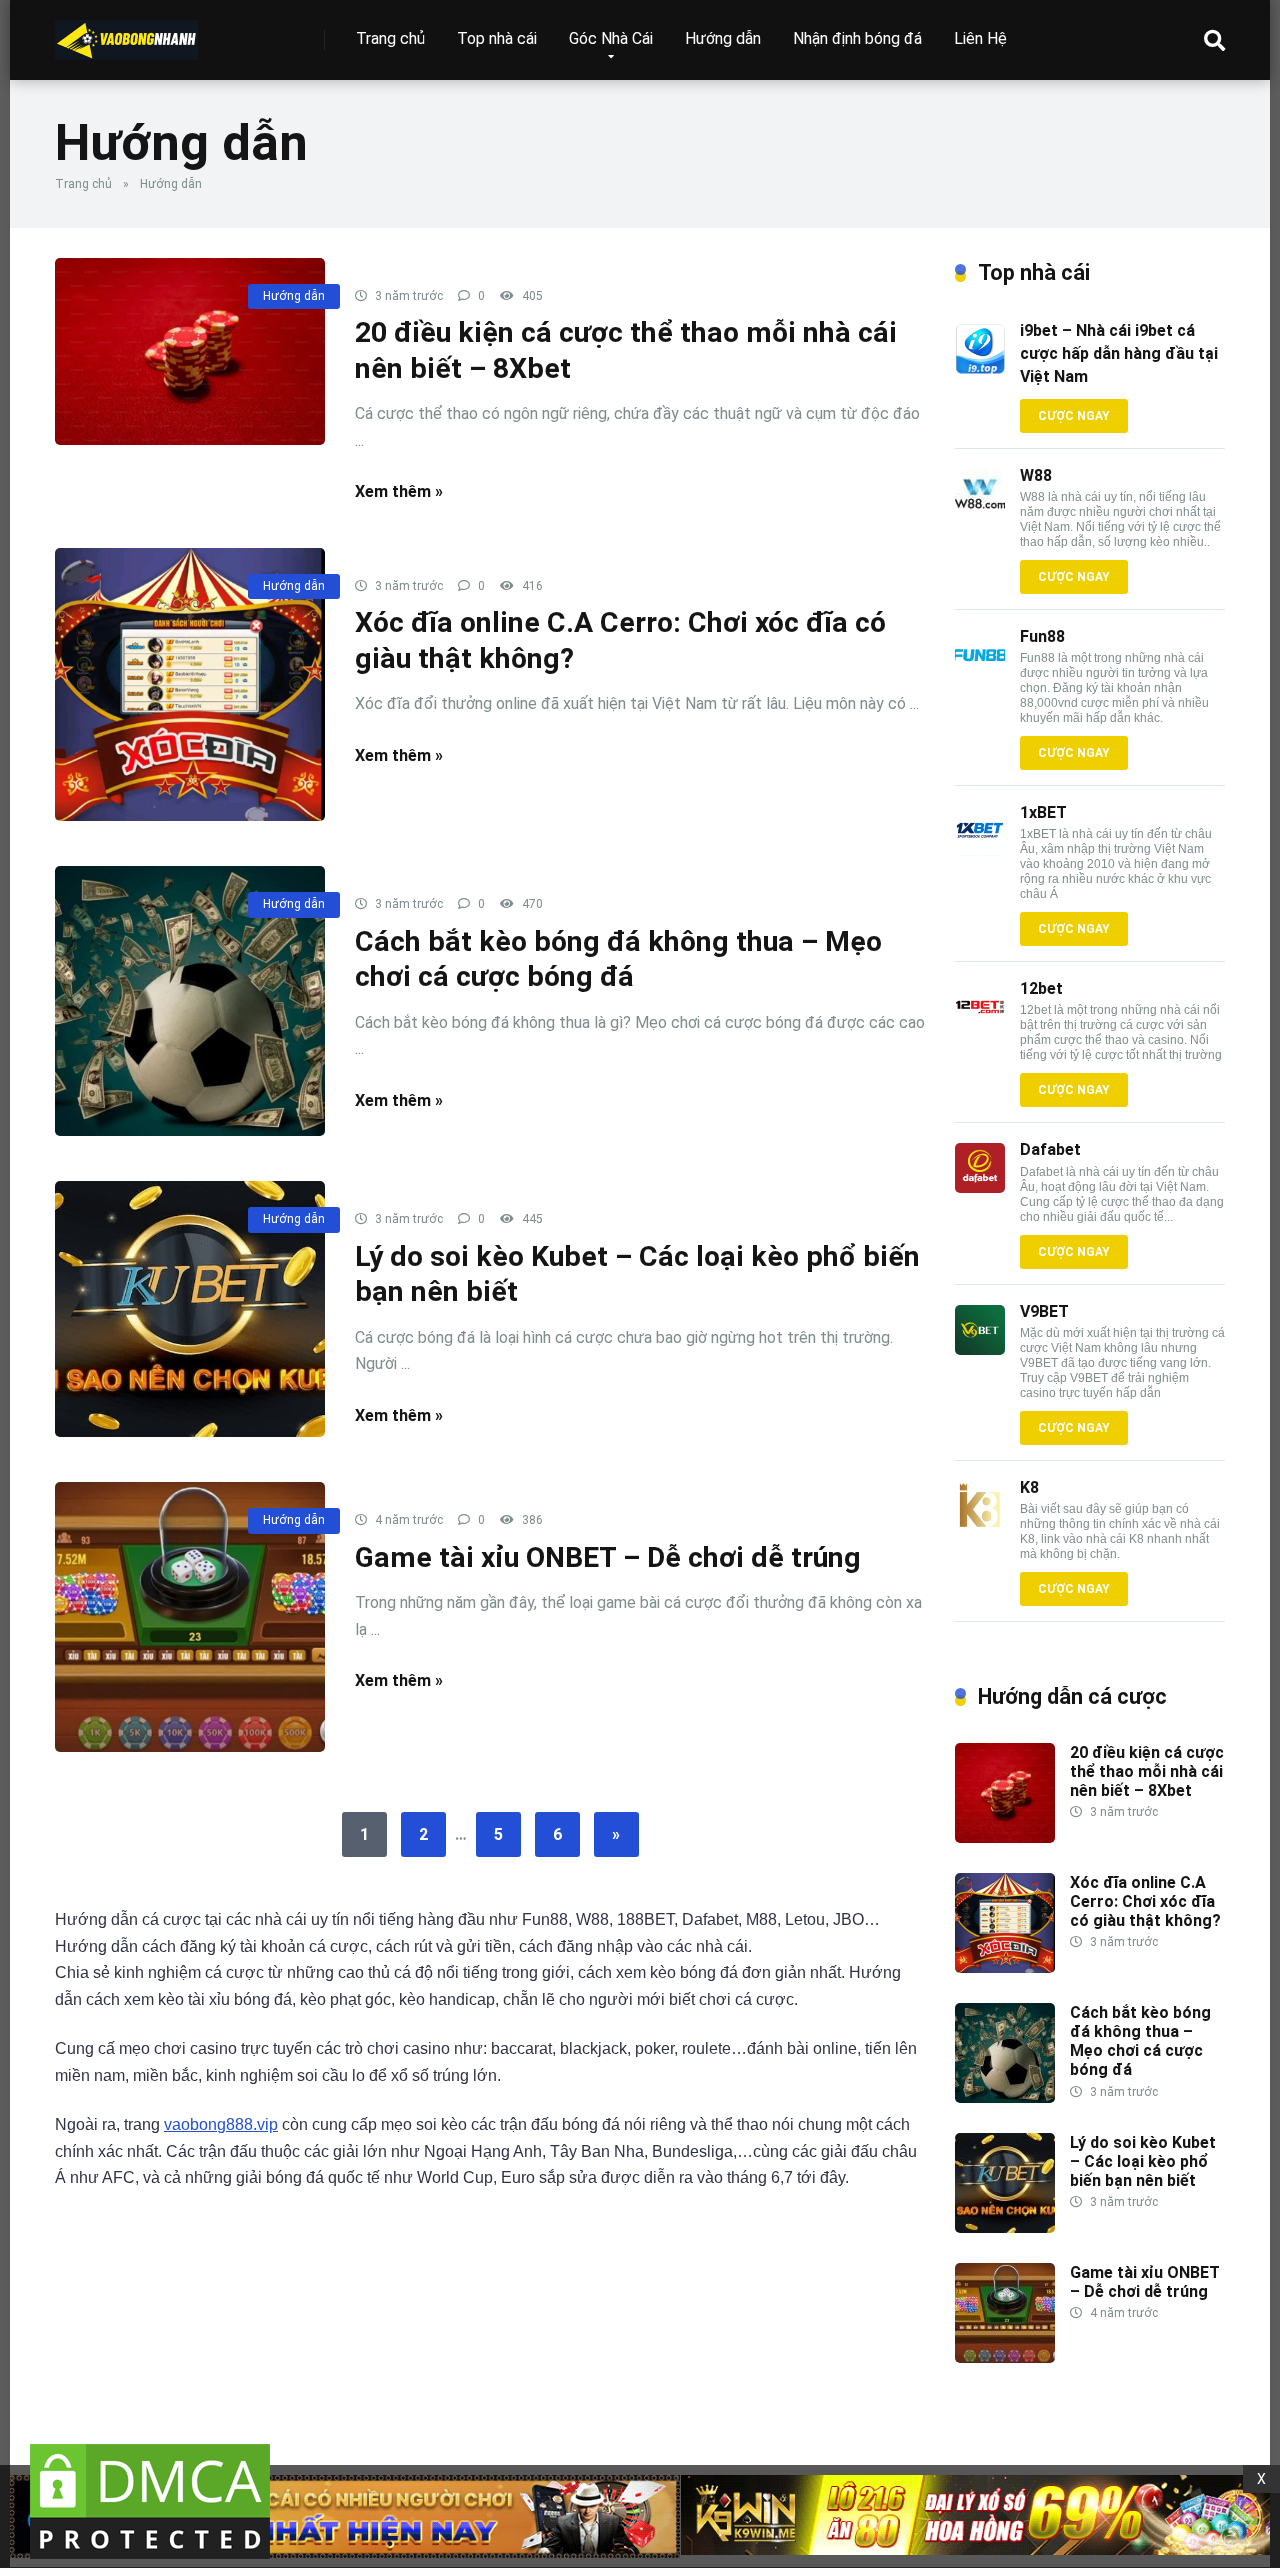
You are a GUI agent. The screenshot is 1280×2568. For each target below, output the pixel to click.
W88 (1036, 475)
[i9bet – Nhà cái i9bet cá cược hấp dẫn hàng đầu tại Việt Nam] (980, 368)
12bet (1041, 988)
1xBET (1043, 812)
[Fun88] (980, 674)
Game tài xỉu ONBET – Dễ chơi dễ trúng (608, 1557)
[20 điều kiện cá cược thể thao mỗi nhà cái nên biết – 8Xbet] (190, 351)
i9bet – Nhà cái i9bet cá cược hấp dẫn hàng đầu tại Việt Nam (1119, 353)
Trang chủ (390, 38)
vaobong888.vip (221, 2124)
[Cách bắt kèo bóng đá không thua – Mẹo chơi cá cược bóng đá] (190, 1001)
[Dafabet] (980, 1187)
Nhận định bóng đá (857, 38)
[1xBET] (980, 850)
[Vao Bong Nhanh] (126, 32)
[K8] (980, 1525)
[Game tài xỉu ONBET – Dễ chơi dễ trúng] (190, 1617)
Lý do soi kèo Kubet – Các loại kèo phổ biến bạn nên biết (1143, 2161)
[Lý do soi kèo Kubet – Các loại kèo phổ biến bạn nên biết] (190, 1309)
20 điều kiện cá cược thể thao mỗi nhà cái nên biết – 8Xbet (1147, 1771)
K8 (1029, 1487)
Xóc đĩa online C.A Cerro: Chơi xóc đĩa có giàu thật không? (1145, 1901)
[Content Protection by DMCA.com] (150, 2558)
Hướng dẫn (723, 38)
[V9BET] (980, 1349)
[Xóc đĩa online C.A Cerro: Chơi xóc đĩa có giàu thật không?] (190, 685)
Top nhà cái (497, 38)
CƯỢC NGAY (1074, 416)
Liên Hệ (980, 38)
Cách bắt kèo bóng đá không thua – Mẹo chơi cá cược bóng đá (1140, 2041)
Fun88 (1042, 636)
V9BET (1044, 1311)
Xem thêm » (399, 491)
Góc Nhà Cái (611, 38)
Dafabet (1050, 1149)
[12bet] (980, 1026)
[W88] (980, 513)
